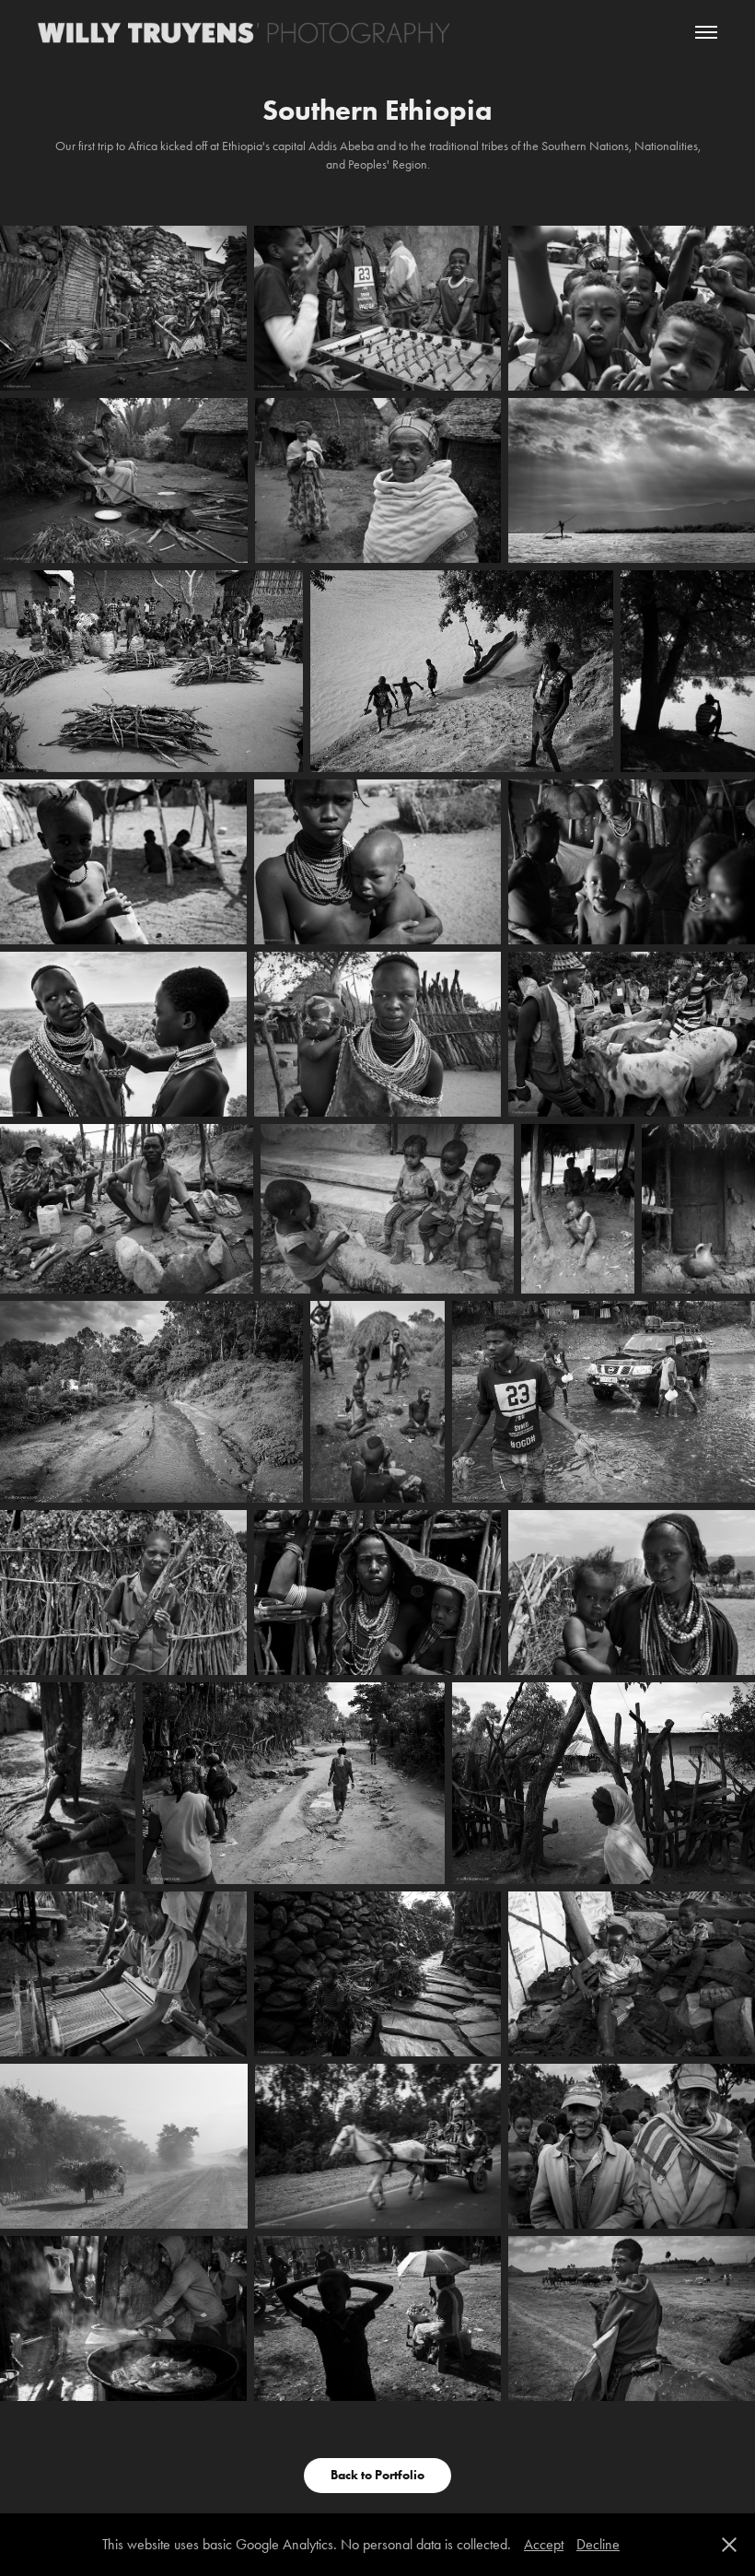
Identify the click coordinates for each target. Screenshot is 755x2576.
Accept (544, 2544)
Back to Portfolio (377, 2475)
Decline (598, 2544)
